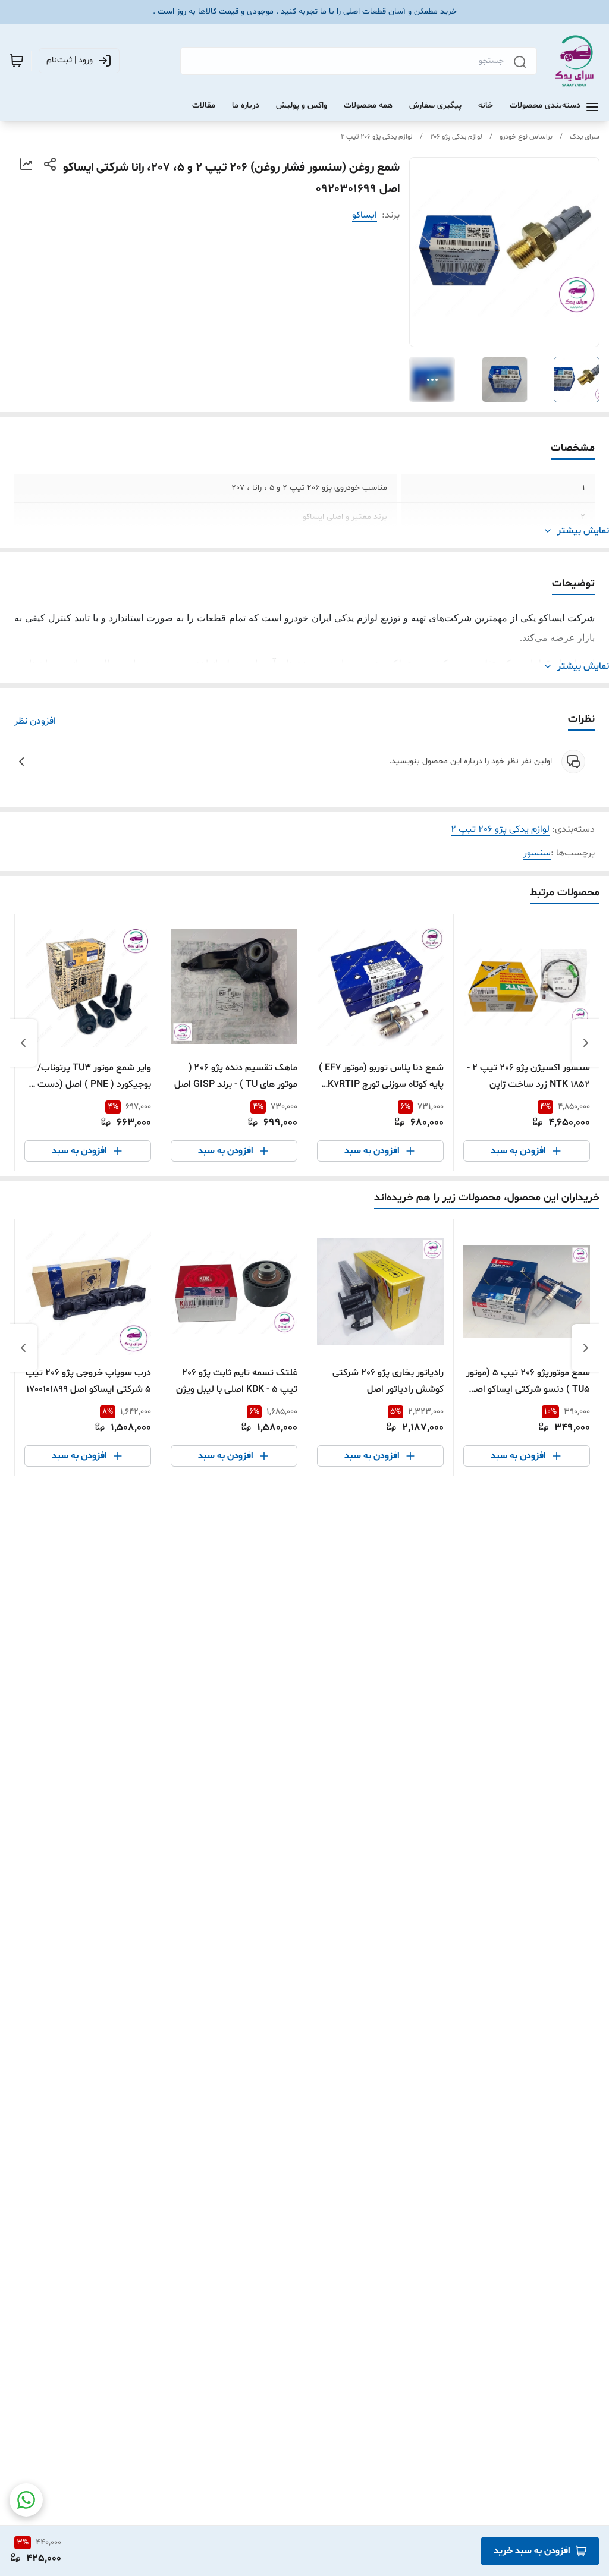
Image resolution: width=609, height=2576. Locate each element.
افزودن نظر (35, 721)
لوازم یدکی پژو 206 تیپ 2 (377, 137)
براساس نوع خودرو (526, 137)
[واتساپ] (26, 2500)
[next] (23, 1043)
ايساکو (365, 215)
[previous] (586, 1043)
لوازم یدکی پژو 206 (456, 137)
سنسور (537, 853)
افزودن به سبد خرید (532, 2551)
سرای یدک (585, 137)
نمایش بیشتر (583, 531)
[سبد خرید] (17, 61)
